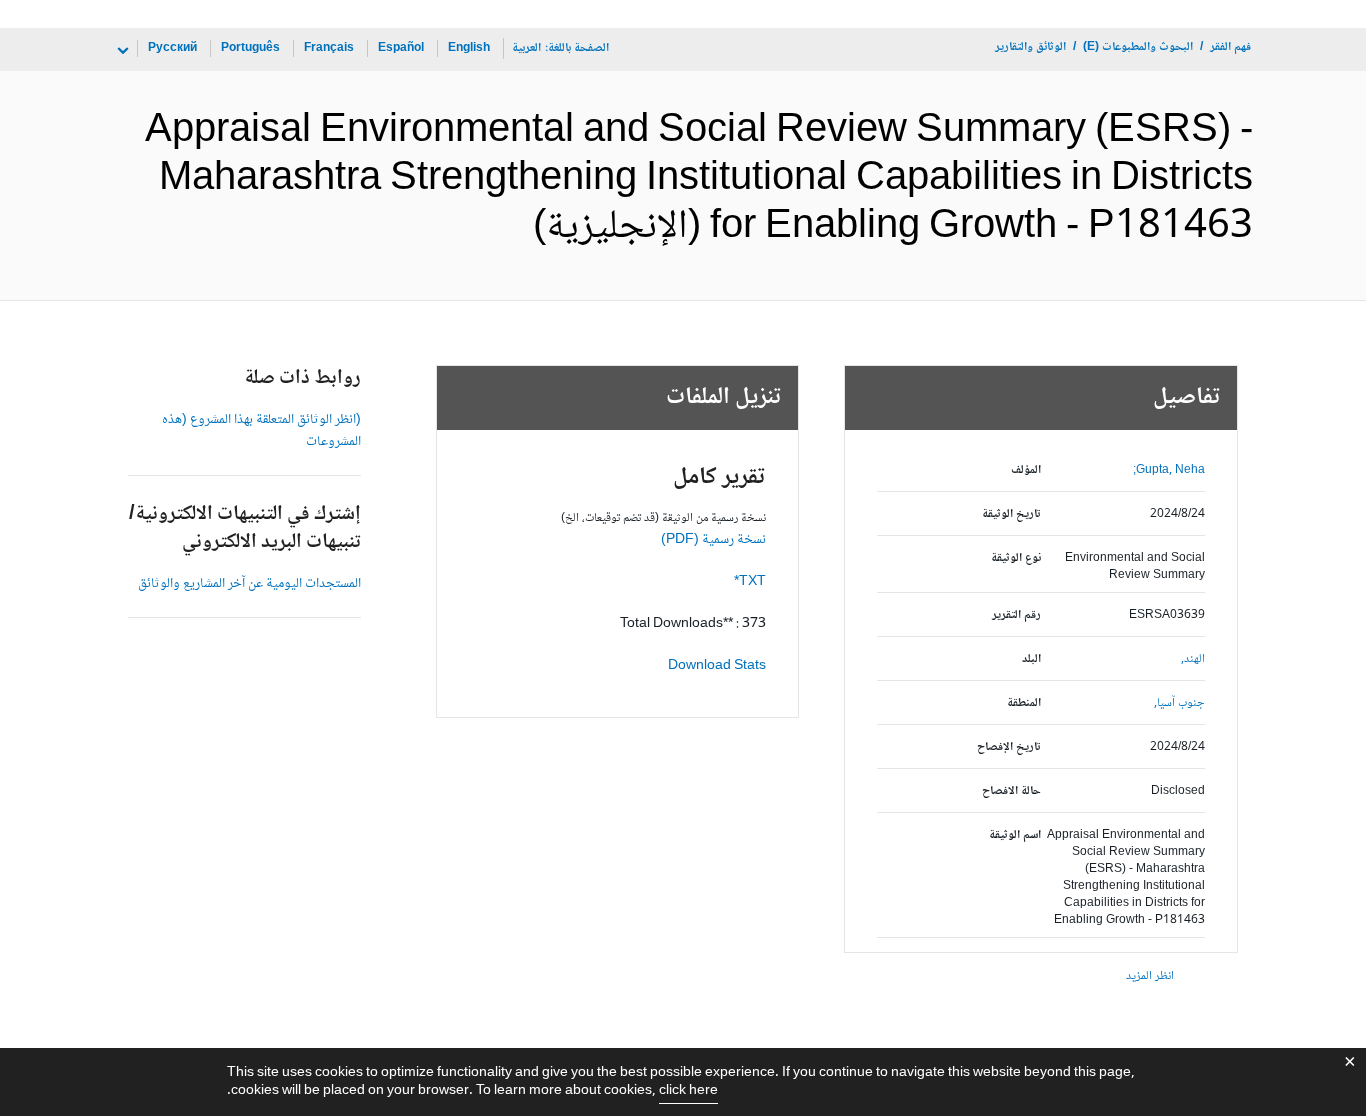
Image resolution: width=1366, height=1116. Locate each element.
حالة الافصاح (1011, 791)
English (469, 48)
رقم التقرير (1016, 615)
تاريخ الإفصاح (1009, 747)
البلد (1031, 659)
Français (329, 48)
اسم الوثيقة (1015, 835)
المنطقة (1024, 703)
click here (688, 1091)
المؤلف (1026, 470)
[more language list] (121, 51)
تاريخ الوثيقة (1011, 514)
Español (401, 48)
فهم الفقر (1230, 47)
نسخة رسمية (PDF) (713, 540)
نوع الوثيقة (1016, 558)
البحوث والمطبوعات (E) (1138, 47)
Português (250, 48)
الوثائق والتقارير (1030, 47)
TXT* (750, 582)
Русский (172, 48)
